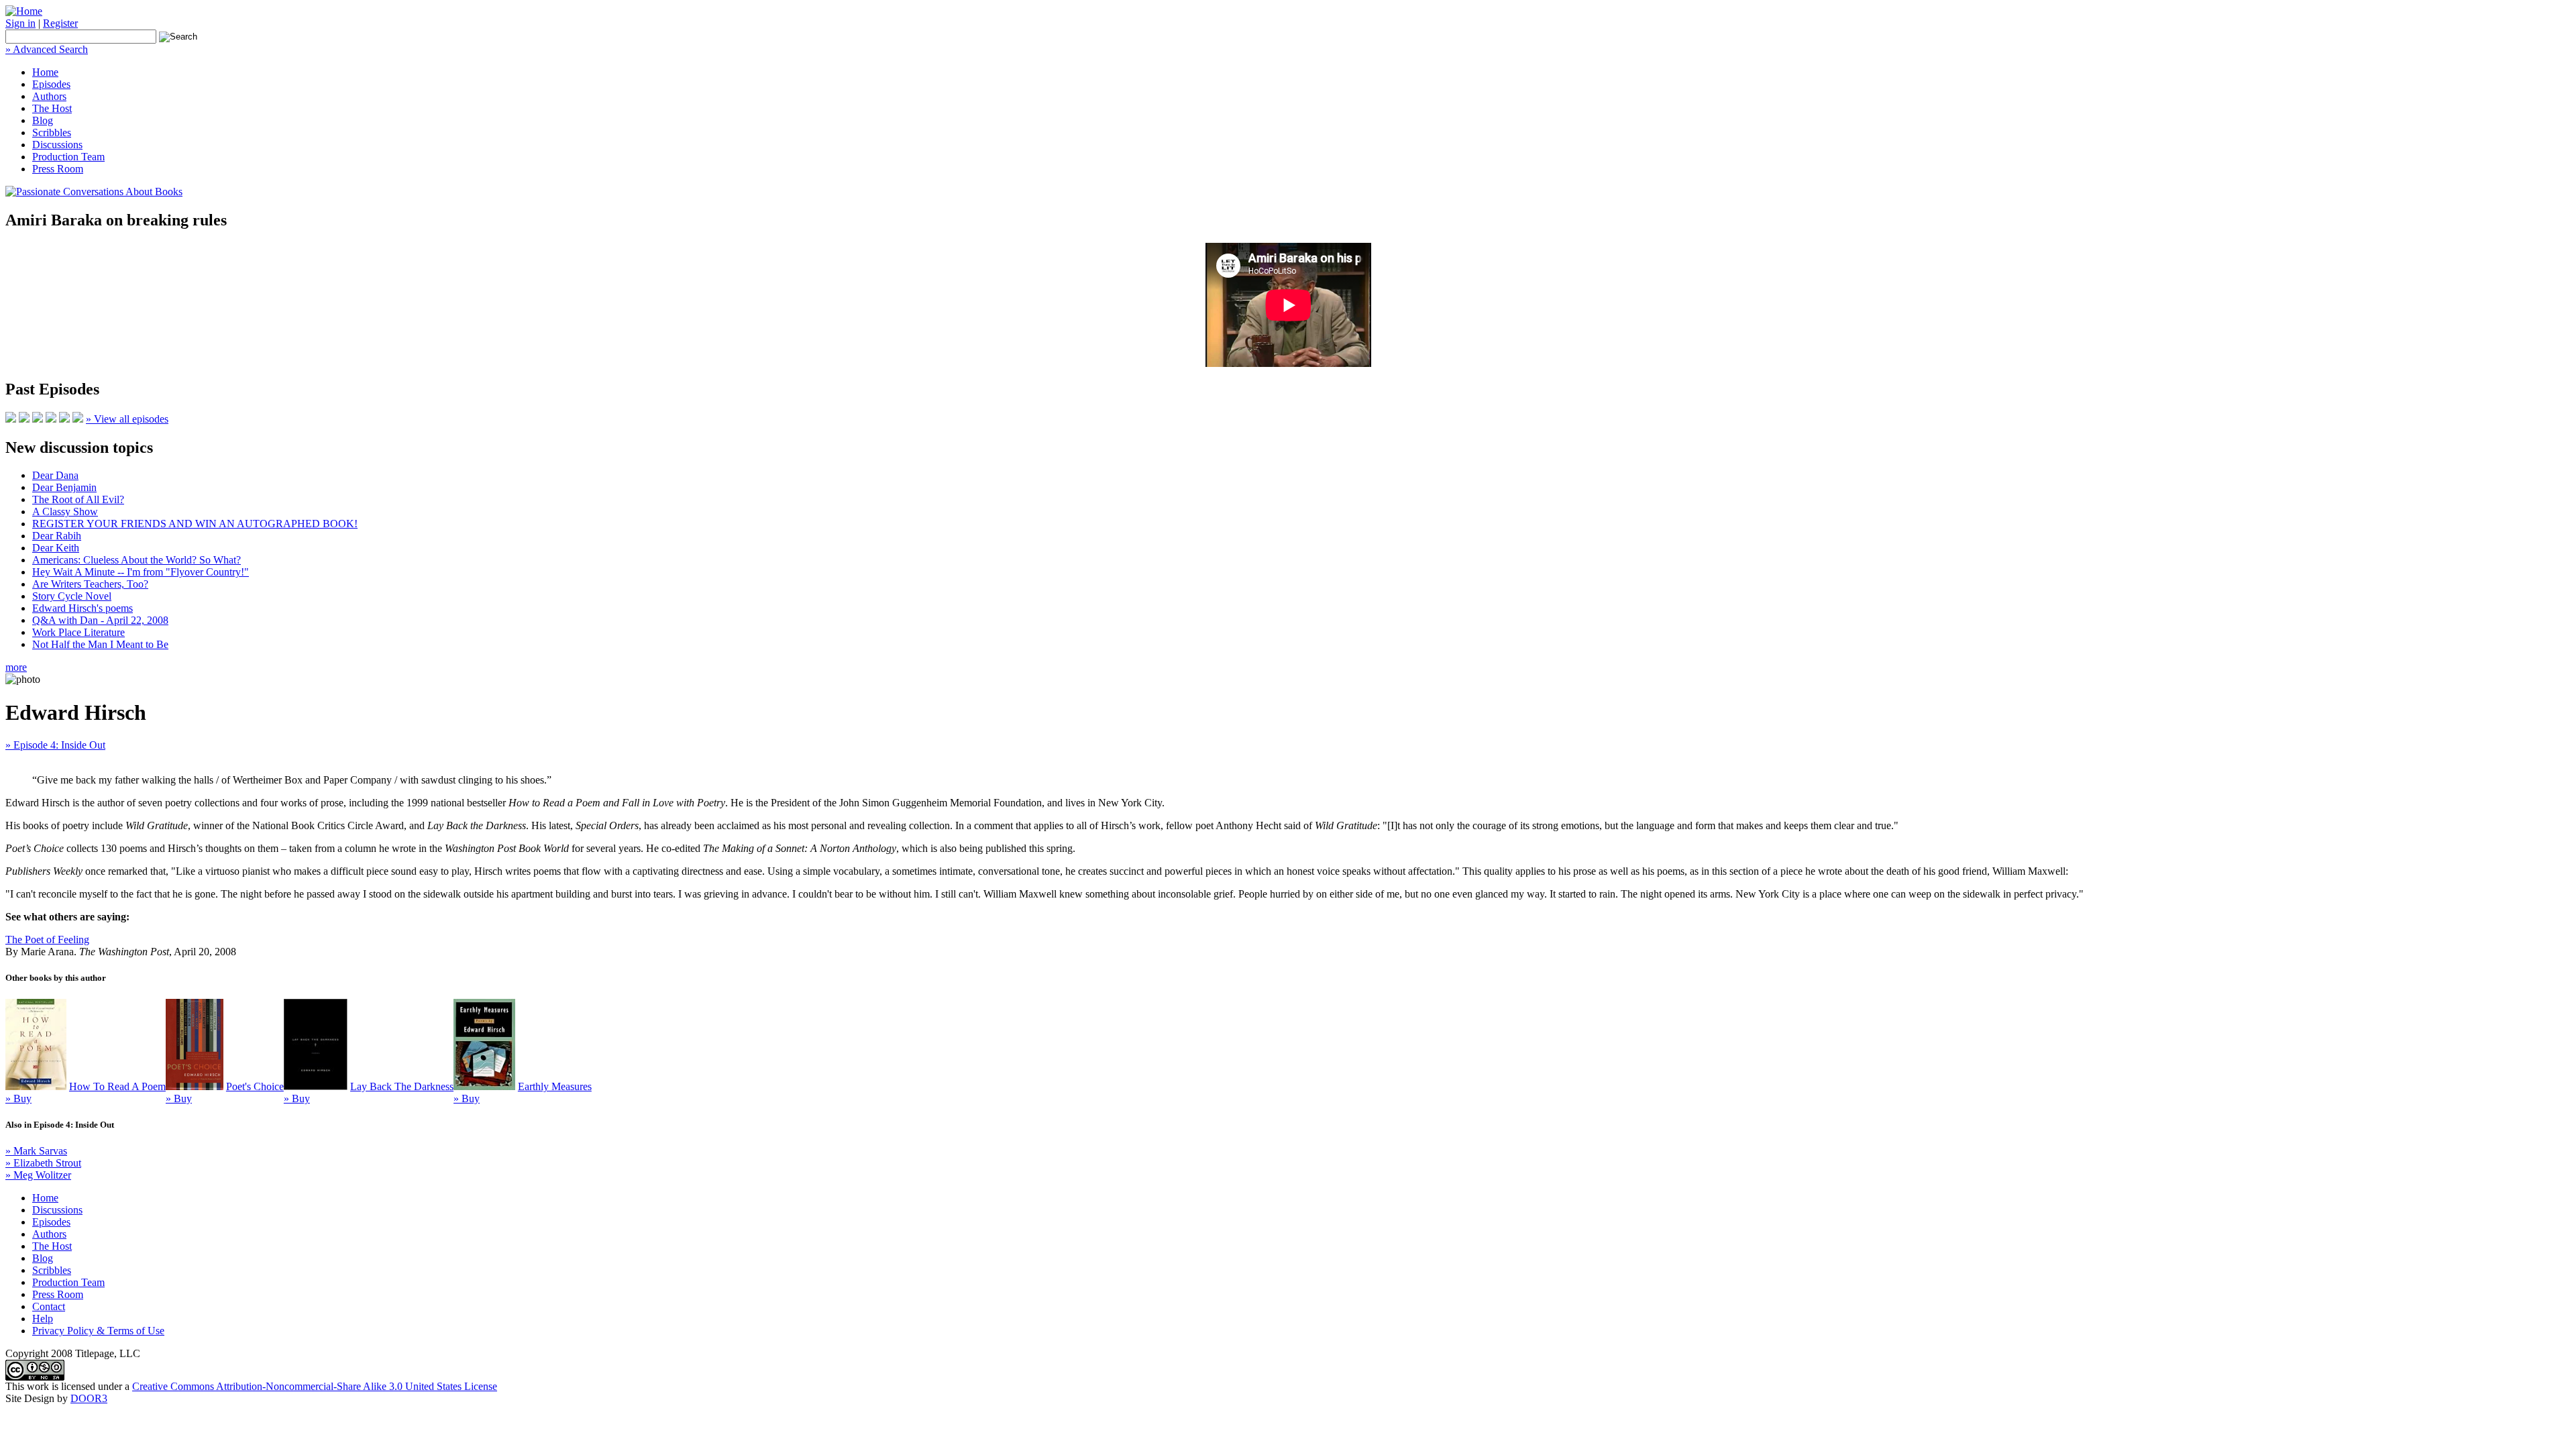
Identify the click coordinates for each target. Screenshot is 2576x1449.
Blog (43, 120)
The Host (52, 108)
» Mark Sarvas (36, 1151)
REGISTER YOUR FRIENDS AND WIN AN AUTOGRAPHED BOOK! (195, 524)
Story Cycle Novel (72, 596)
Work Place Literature (78, 632)
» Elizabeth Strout (43, 1163)
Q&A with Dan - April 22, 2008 (100, 620)
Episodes (51, 84)
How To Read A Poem (117, 1086)
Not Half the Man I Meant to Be (100, 644)
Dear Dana (55, 475)
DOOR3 (89, 1398)
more (16, 667)
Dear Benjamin (64, 487)
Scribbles (52, 132)
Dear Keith (56, 548)
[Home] (24, 11)
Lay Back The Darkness (402, 1086)
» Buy (18, 1098)
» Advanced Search (47, 49)
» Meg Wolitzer (38, 1175)
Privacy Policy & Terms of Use (98, 1331)
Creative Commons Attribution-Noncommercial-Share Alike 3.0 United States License (315, 1386)
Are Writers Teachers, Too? (90, 584)
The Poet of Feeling (47, 940)
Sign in (20, 23)
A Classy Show (65, 512)
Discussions (57, 145)
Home (45, 72)
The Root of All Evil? (78, 499)
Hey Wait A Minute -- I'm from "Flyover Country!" (141, 572)
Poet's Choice (255, 1086)
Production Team (68, 157)
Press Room (58, 169)
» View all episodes (127, 419)
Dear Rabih (57, 536)
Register (60, 23)
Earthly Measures (555, 1086)
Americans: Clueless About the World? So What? (137, 560)
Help (43, 1319)
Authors (49, 96)
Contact (49, 1306)
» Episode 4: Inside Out (55, 745)
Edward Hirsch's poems (83, 608)
